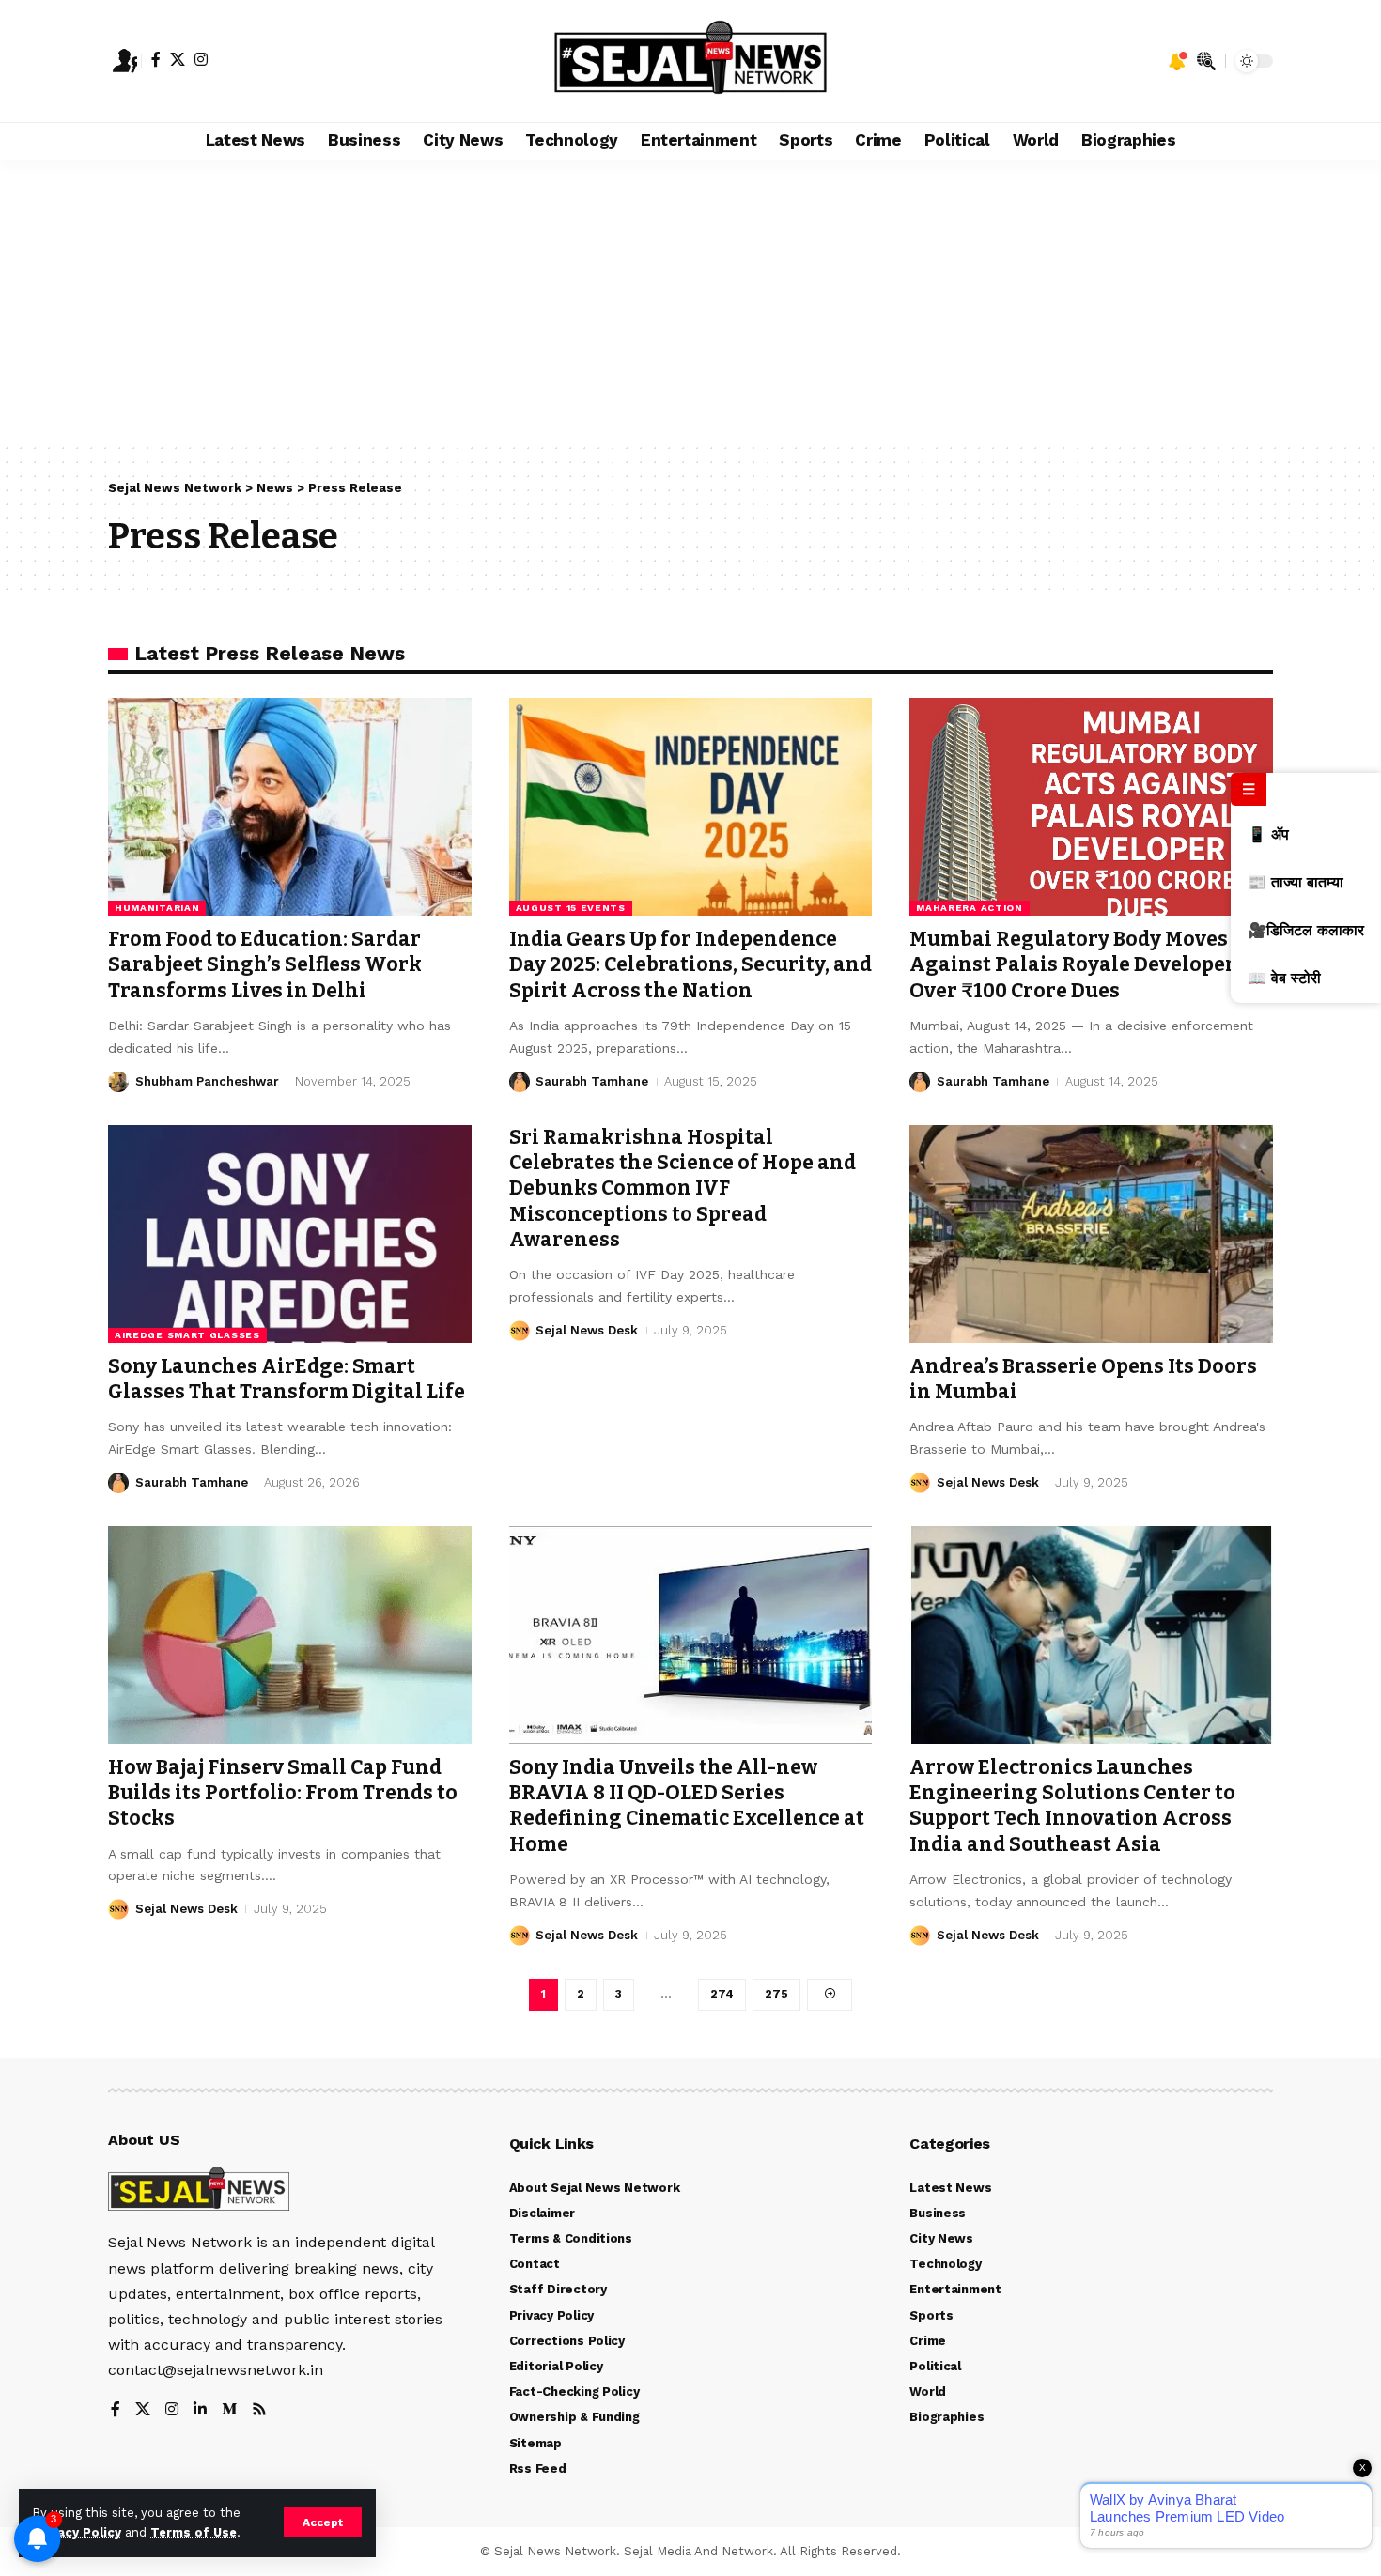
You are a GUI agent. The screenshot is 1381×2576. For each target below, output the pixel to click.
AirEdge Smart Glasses (187, 1335)
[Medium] (229, 2410)
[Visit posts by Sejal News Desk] (520, 1331)
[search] (1206, 61)
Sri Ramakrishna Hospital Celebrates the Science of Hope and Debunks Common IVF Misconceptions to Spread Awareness (683, 1188)
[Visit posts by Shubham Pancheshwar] (118, 1082)
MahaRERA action (970, 908)
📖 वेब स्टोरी (1284, 978)
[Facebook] (156, 59)
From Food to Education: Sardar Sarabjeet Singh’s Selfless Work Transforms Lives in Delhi (265, 965)
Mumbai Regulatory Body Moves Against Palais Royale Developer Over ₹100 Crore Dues (1072, 965)
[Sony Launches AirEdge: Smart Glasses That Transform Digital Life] (290, 1234)
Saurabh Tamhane (592, 1081)
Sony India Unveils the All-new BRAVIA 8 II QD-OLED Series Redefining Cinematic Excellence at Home (687, 1806)
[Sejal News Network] (691, 61)
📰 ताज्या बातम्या (1296, 882)
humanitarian (157, 908)
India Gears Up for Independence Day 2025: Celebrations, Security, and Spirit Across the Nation (690, 965)
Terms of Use (194, 2532)
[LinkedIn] (200, 2410)
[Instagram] (201, 59)
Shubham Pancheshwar (207, 1081)
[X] (178, 59)
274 (722, 1994)
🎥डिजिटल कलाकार (1306, 930)
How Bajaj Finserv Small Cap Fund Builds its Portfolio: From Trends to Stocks (283, 1793)
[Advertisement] (690, 301)
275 (776, 1994)
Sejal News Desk (587, 1330)
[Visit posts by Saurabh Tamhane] (520, 1082)
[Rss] (259, 2410)
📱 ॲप (1268, 834)
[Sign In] (125, 61)
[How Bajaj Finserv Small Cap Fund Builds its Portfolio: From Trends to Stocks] (290, 1635)
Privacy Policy (77, 2532)
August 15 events (571, 908)
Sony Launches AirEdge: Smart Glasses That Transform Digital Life (287, 1379)
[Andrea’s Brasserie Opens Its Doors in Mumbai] (1091, 1234)
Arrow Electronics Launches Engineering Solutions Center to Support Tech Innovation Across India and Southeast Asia (1072, 1806)
